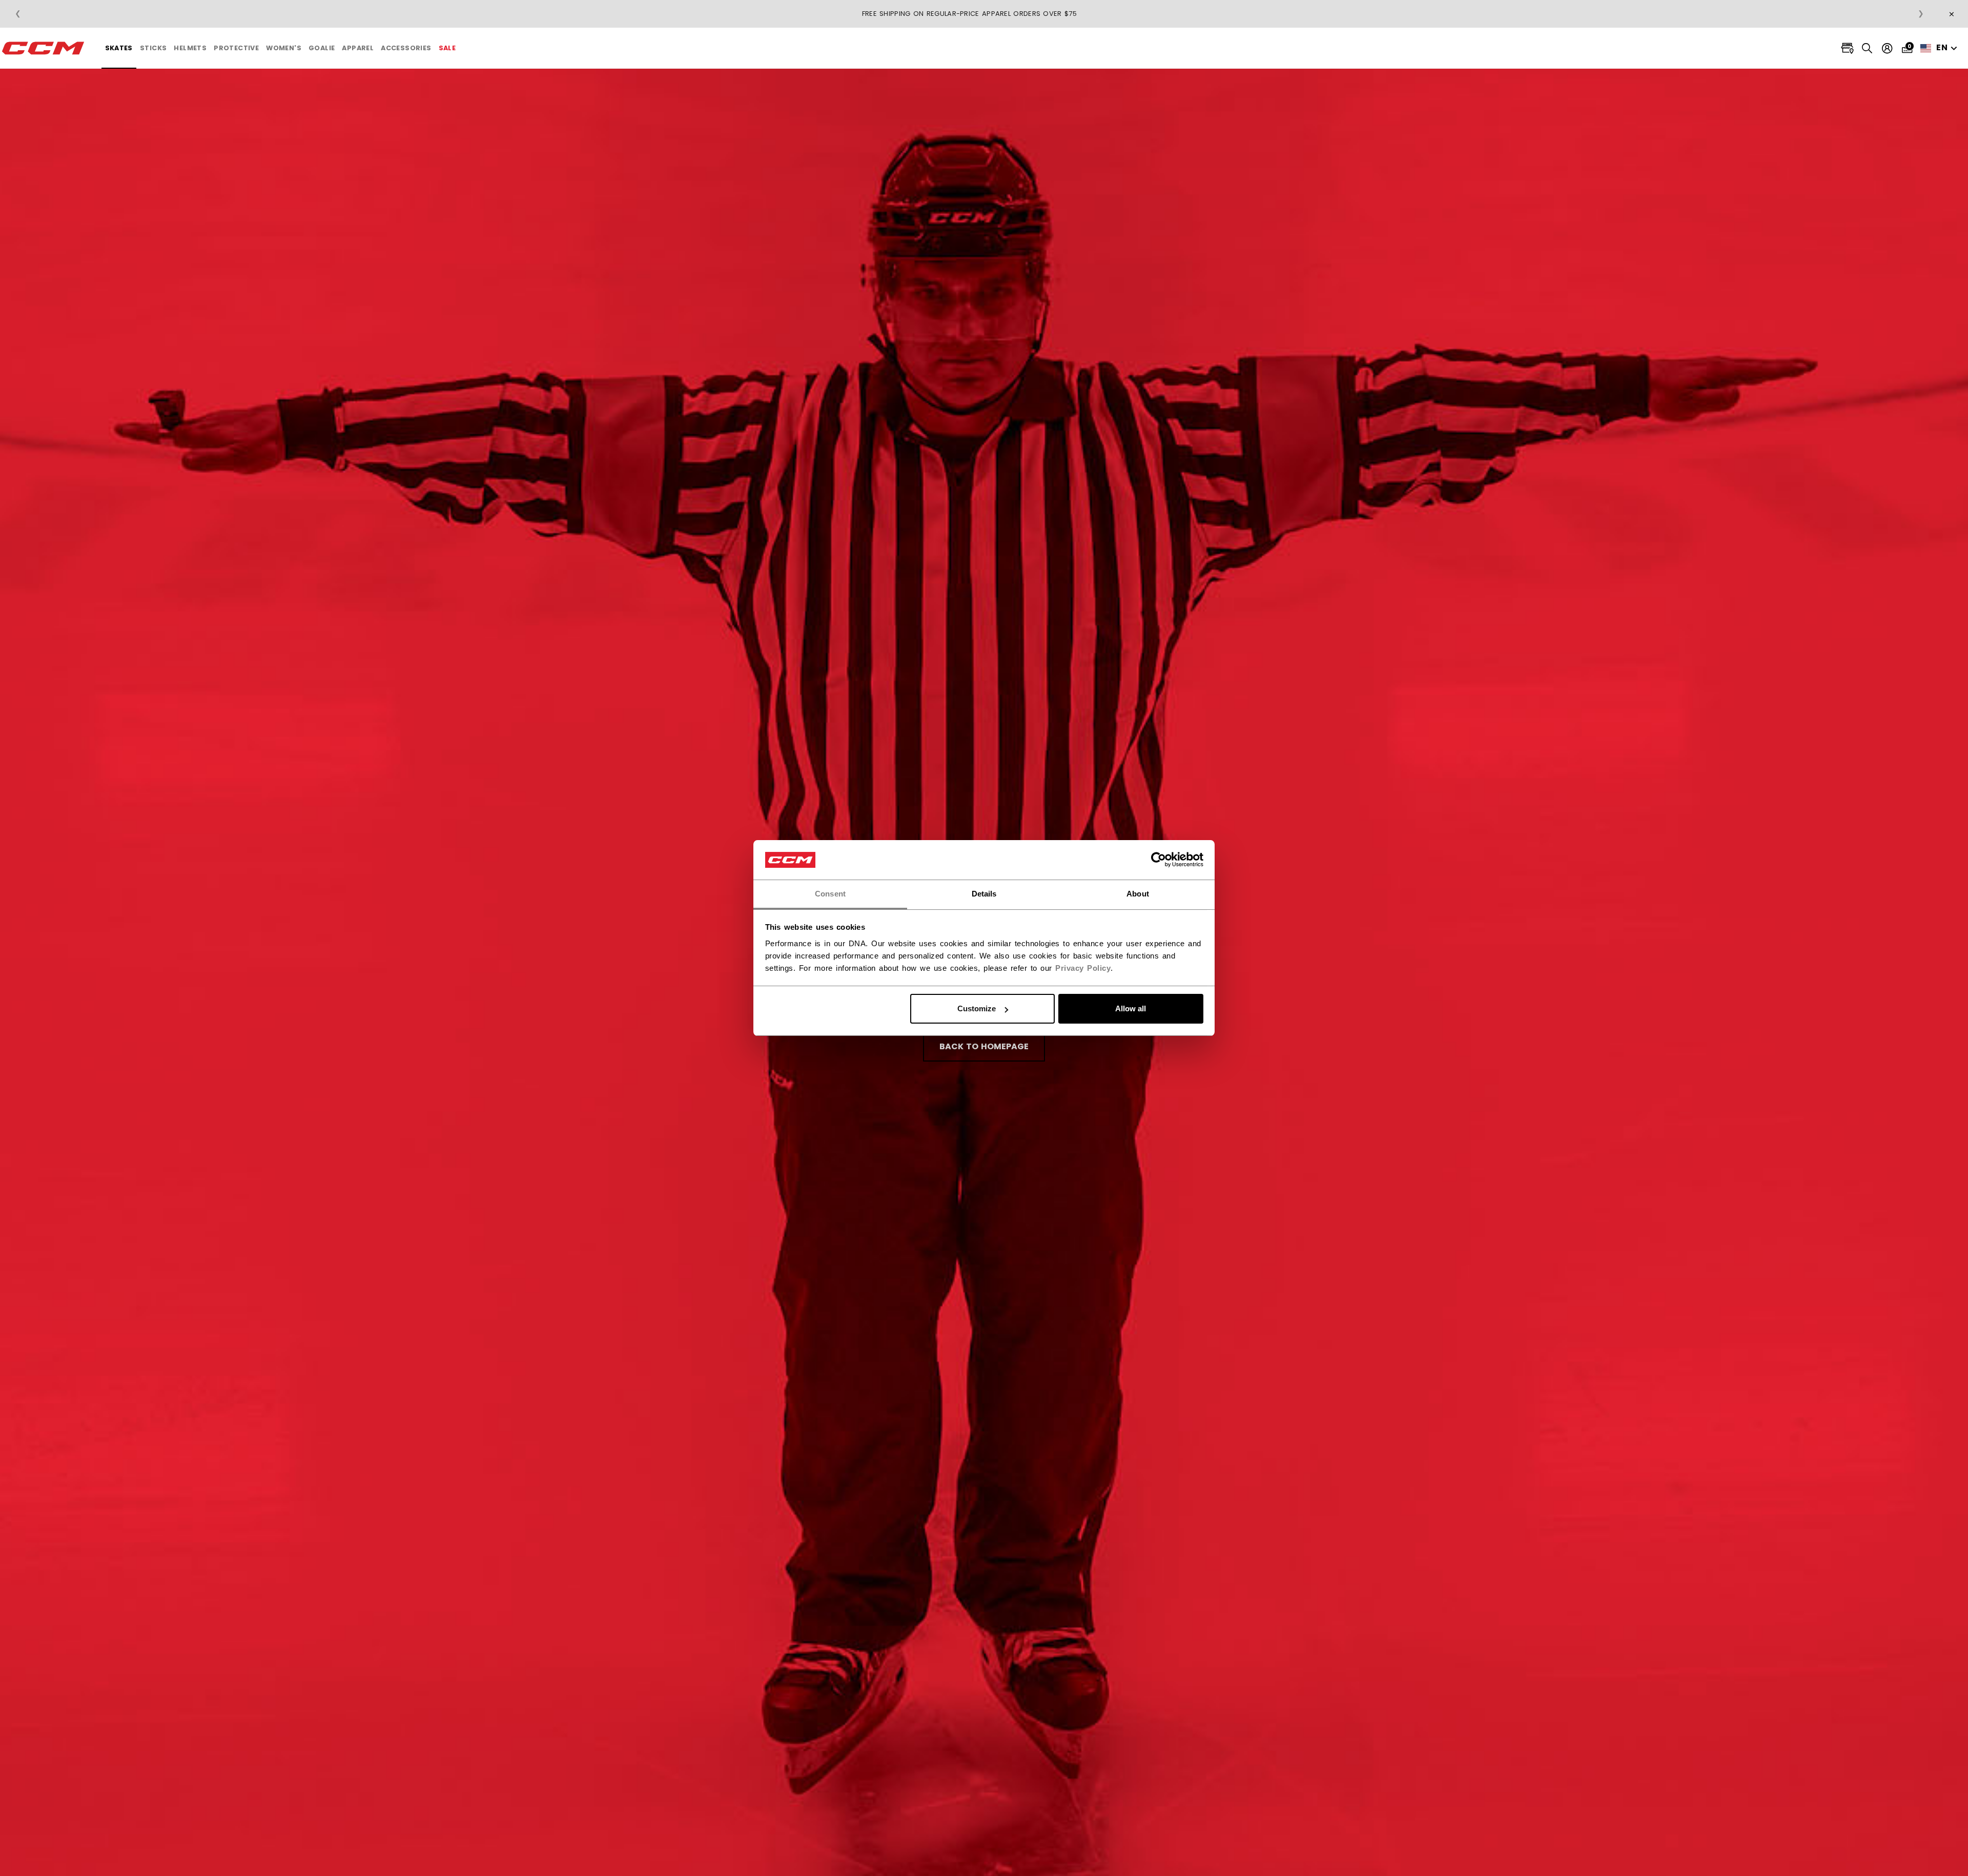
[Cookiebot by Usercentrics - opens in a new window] (1159, 860)
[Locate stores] (1847, 48)
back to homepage (984, 1046)
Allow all (1131, 1008)
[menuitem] (119, 48)
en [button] (1942, 47)
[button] (119, 48)
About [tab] (1138, 894)
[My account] (1887, 48)
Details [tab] (984, 894)
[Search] (1867, 48)
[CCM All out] (44, 48)
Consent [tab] (830, 894)
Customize (977, 1008)
